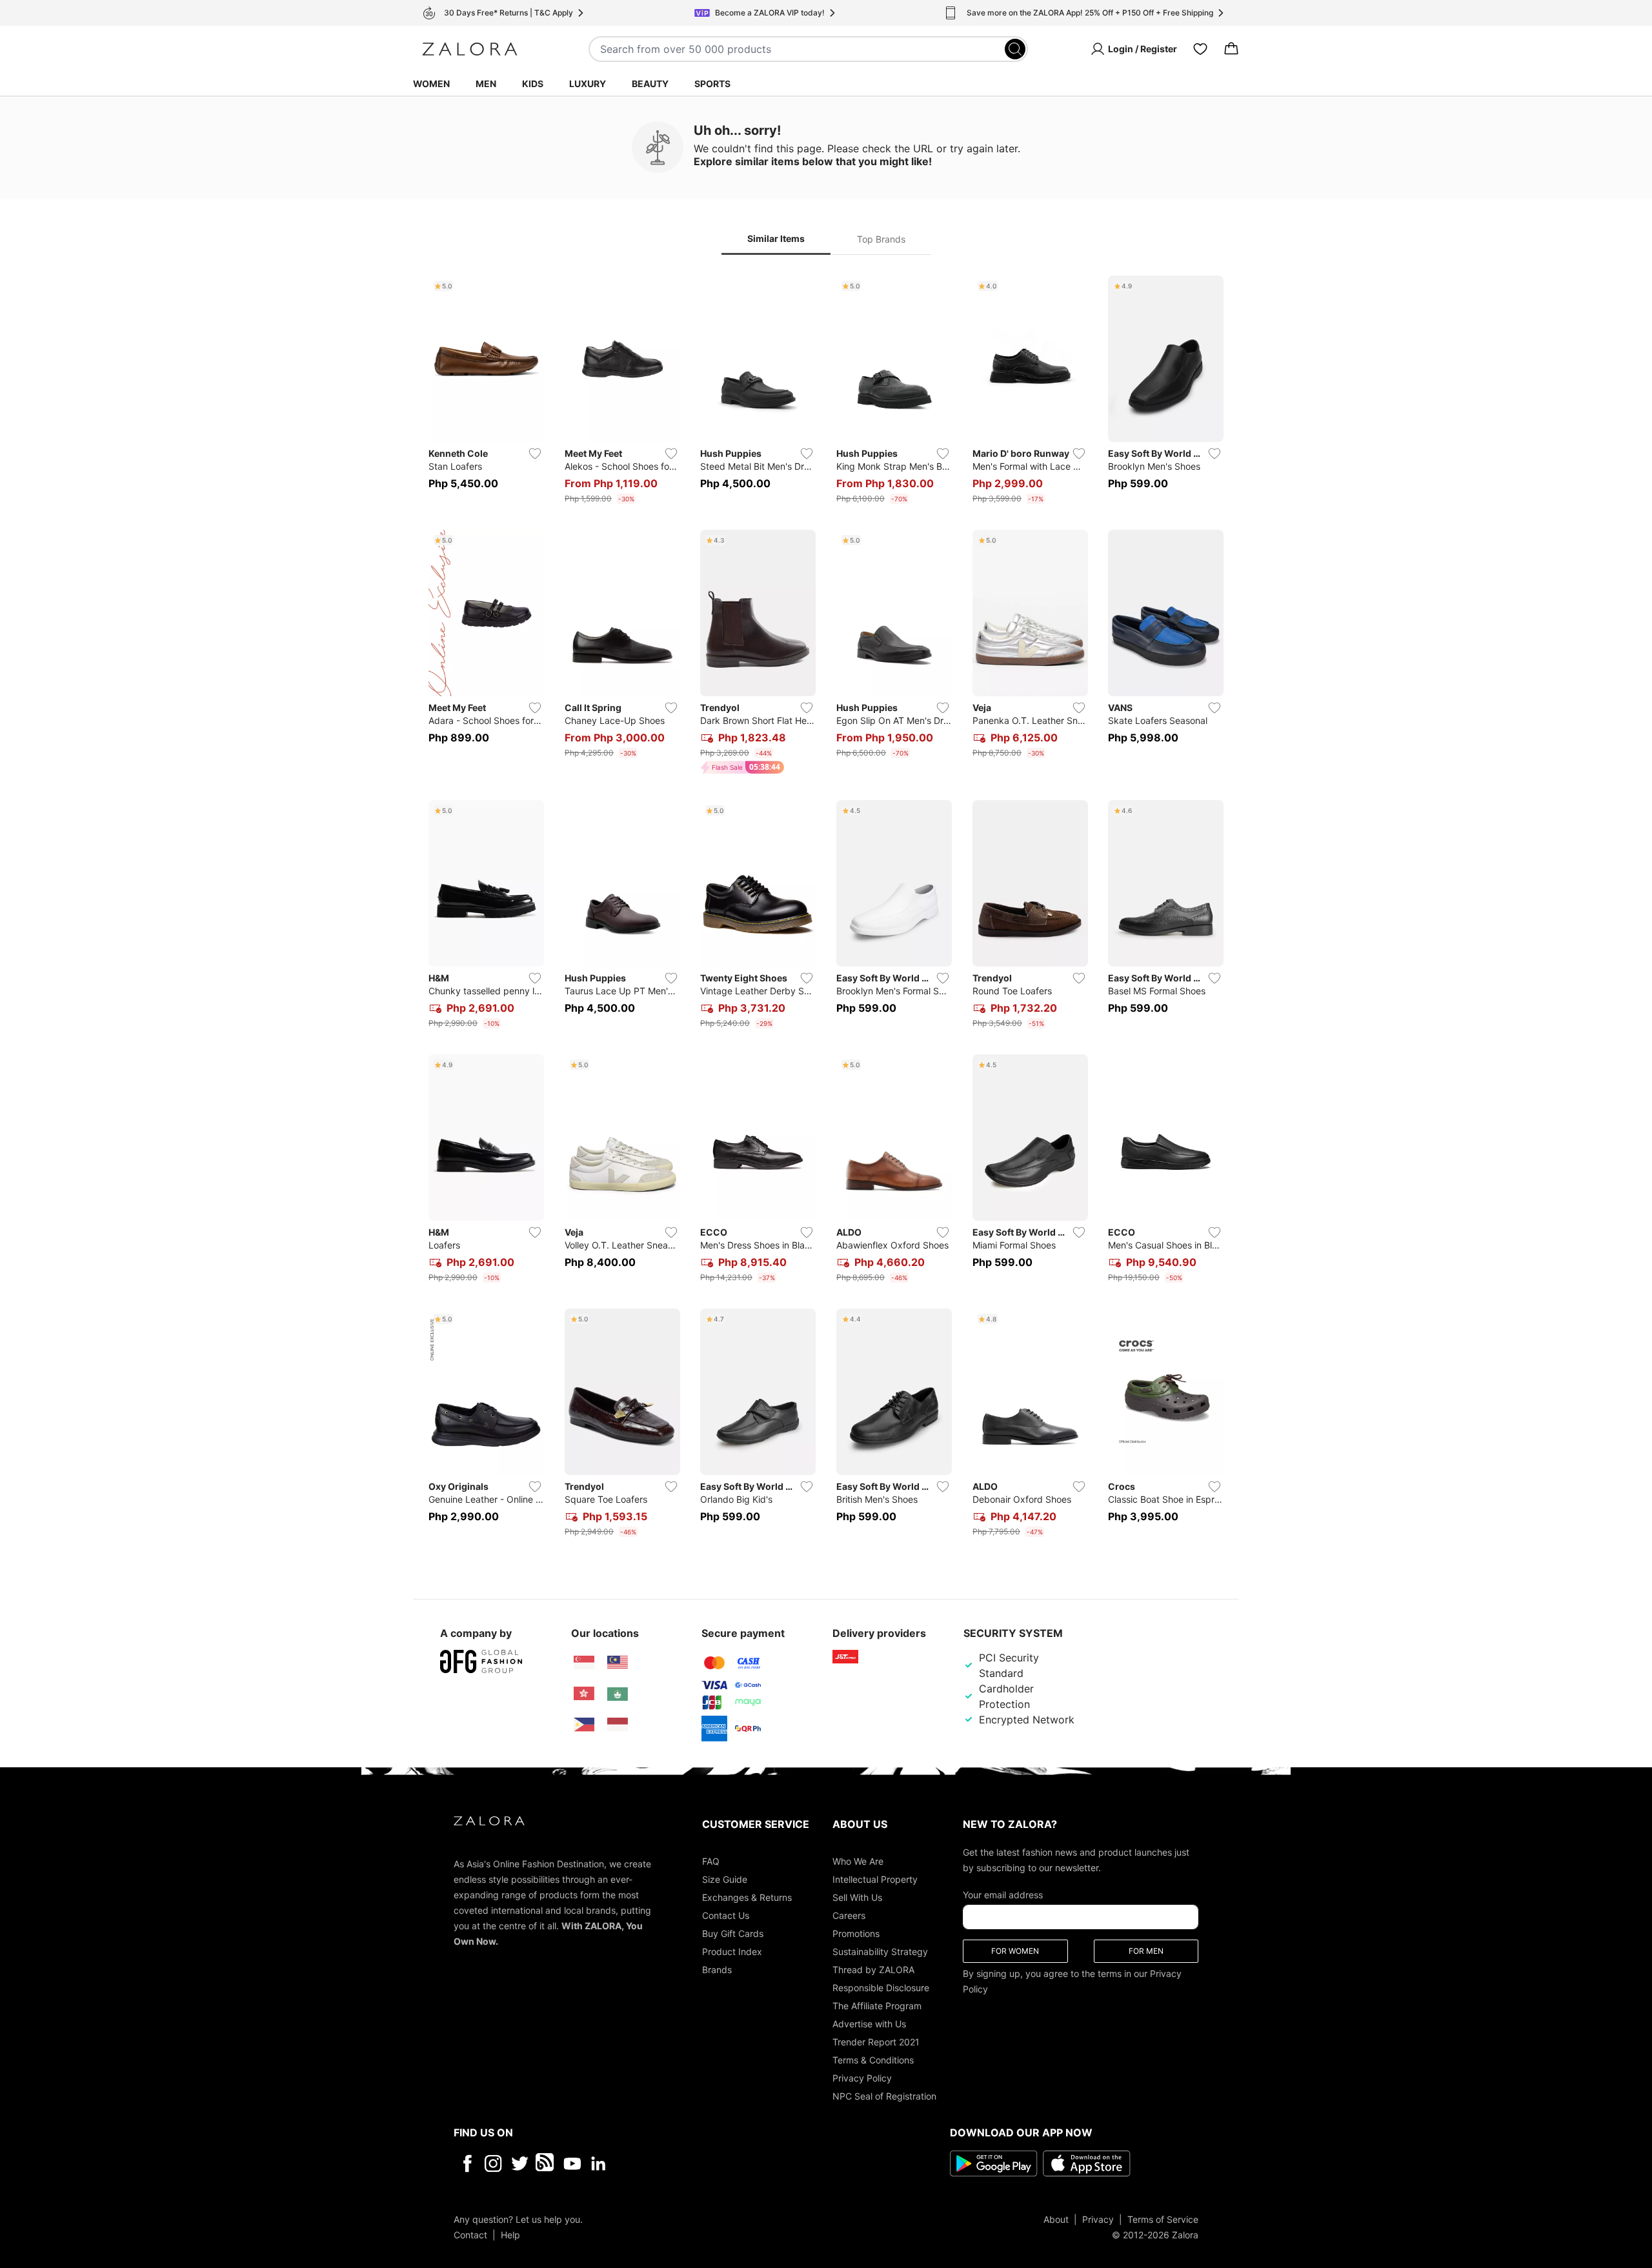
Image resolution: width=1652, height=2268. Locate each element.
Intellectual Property (875, 1879)
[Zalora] (470, 49)
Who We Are (858, 1861)
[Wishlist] (1200, 49)
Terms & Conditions (873, 2059)
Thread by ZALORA (873, 1969)
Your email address (1003, 1894)
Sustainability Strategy (880, 1951)
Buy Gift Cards (733, 1933)
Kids (533, 84)
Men (486, 84)
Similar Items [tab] (776, 238)
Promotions (856, 1933)
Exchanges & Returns (747, 1897)
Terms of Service (1163, 2219)
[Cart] (1231, 49)
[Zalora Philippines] (584, 1725)
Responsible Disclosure (881, 1987)
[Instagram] (493, 2163)
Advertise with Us (869, 2023)
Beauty (650, 84)
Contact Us (726, 1915)
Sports (712, 84)
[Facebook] (467, 2163)
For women (1015, 1950)
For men (1146, 1950)
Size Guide (725, 1879)
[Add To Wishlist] (535, 454)
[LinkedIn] (599, 2163)
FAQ (711, 1861)
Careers (849, 1915)
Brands (717, 1969)
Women (431, 84)
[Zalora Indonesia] (618, 1725)
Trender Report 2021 (876, 2041)
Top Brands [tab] (881, 239)
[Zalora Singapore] (584, 1663)
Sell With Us (857, 1897)
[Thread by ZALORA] (546, 2163)
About (1056, 2219)
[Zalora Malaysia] (618, 1663)
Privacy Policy (862, 2077)
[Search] (1015, 49)
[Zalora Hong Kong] (584, 1694)
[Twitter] (520, 2163)
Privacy (1098, 2219)
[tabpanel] (826, 909)
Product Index (732, 1951)
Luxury (588, 84)
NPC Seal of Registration (884, 2095)
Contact (470, 2234)
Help (510, 2234)
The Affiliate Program (877, 2005)
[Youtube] (572, 2163)
